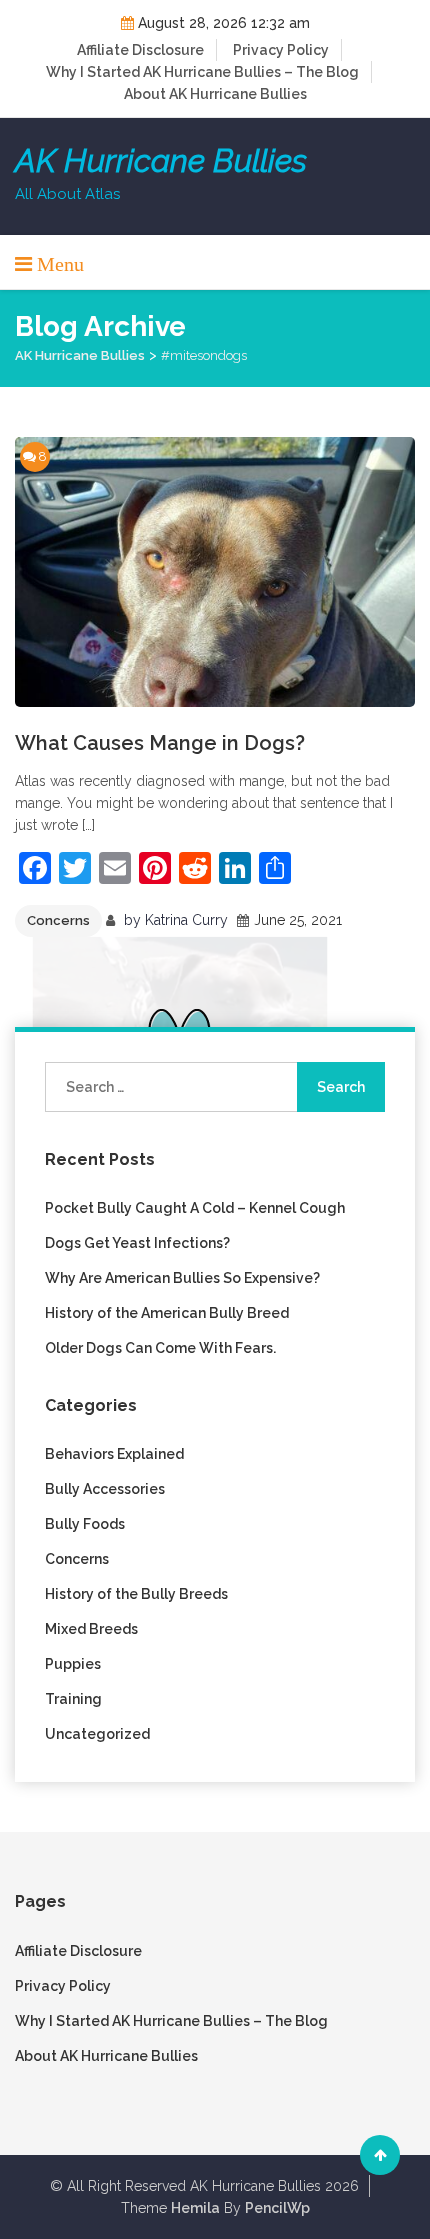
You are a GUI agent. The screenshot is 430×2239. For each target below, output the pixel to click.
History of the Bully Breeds (136, 1594)
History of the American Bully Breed (167, 1313)
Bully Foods (85, 1524)
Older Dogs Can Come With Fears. (160, 1348)
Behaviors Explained (114, 1454)
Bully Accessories (105, 1489)
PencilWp (277, 2208)
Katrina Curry (186, 920)
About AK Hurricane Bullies (215, 94)
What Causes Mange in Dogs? (160, 743)
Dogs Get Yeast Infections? (137, 1243)
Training (73, 1699)
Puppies (73, 1664)
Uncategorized (97, 1734)
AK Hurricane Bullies (161, 161)
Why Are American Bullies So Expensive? (182, 1278)
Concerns (58, 920)
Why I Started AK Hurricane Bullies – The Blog (202, 72)
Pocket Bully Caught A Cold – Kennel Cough (195, 1208)
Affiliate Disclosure (140, 50)
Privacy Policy (281, 50)
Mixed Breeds (91, 1629)
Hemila (195, 2208)
